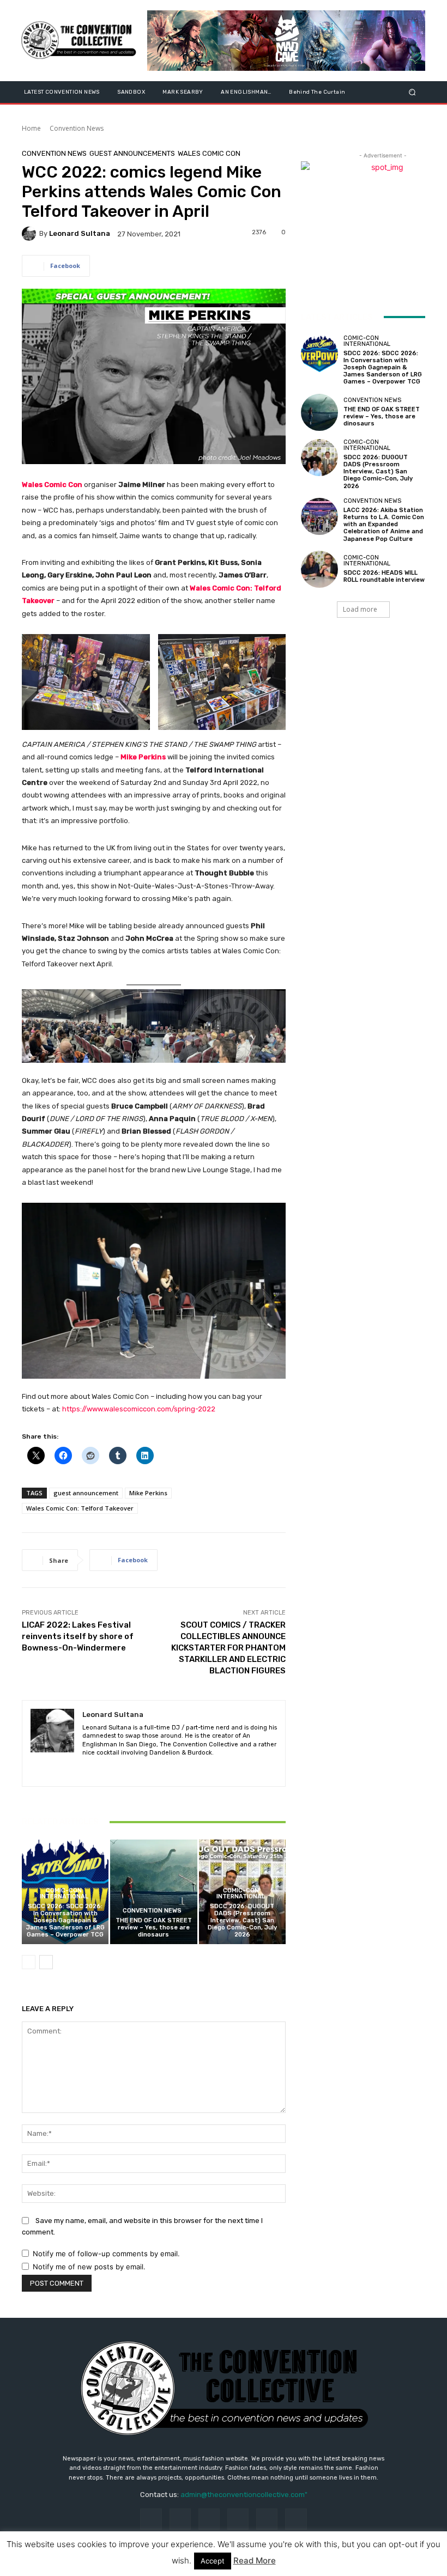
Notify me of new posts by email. (89, 2267)
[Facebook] (86, 1768)
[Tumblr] (267, 2519)
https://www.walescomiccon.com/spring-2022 (139, 1409)
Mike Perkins (143, 757)
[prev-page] (29, 1962)
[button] (412, 92)
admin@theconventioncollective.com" (244, 2495)
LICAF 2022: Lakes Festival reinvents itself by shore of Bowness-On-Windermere (78, 1636)
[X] (125, 1768)
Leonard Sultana (80, 233)
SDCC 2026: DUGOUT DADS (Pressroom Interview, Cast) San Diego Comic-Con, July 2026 (242, 1921)
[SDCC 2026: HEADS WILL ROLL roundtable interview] (319, 569)
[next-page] (46, 1962)
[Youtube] (144, 1768)
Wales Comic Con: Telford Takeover (80, 1508)
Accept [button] (213, 2561)
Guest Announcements (132, 153)
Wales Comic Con (209, 153)
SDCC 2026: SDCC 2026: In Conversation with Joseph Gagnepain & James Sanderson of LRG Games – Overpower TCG (65, 1921)
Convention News (77, 128)
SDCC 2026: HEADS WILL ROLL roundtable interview (384, 576)
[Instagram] (180, 2519)
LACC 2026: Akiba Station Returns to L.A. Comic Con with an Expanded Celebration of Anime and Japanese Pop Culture (384, 525)
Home (31, 128)
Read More (255, 2560)
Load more (360, 609)
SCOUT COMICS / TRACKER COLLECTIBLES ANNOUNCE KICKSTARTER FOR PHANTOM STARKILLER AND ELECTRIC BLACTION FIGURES (228, 1648)
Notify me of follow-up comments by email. (106, 2254)
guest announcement (86, 1493)
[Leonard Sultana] (31, 234)
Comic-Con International (64, 1893)
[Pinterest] (238, 2519)
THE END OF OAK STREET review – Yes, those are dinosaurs (154, 1928)
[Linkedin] (105, 1768)
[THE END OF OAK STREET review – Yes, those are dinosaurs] (153, 1892)
